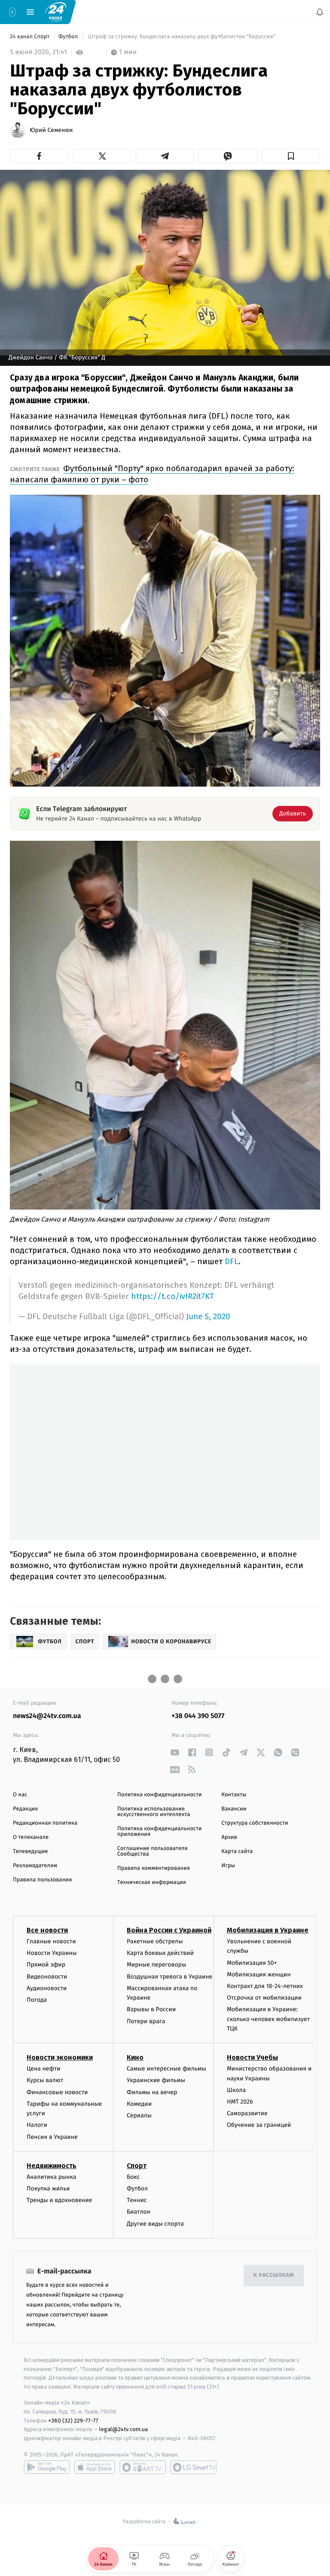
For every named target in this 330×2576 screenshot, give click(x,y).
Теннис (137, 2200)
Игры (228, 1866)
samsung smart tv (193, 2467)
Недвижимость (52, 2166)
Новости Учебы (252, 2057)
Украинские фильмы (156, 2080)
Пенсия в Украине (52, 2137)
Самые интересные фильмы (166, 2069)
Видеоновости (47, 1977)
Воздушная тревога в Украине (170, 1977)
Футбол (69, 37)
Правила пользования (42, 1880)
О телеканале (31, 1837)
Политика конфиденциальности (160, 1795)
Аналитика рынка (52, 2177)
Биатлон (139, 2212)
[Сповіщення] (320, 12)
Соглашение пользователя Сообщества (153, 1851)
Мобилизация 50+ (252, 1963)
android (47, 2467)
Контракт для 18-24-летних (265, 1986)
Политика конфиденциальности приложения (160, 1832)
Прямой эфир (46, 1965)
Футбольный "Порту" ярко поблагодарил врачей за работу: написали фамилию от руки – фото (152, 474)
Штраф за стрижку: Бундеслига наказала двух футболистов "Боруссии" (182, 37)
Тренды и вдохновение (59, 2200)
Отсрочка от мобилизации (264, 1998)
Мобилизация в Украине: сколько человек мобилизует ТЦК (268, 2019)
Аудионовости (47, 1988)
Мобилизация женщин (259, 1974)
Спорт (137, 2166)
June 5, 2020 (208, 1317)
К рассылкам (274, 2275)
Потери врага (146, 2021)
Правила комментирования (154, 1868)
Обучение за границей (259, 2125)
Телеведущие (31, 1852)
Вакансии (234, 1809)
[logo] (56, 12)
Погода (37, 2000)
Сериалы (139, 2115)
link (175, 1752)
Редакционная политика (45, 1823)
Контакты (234, 1795)
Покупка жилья (48, 2189)
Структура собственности (255, 1823)
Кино (135, 2057)
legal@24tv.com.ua (124, 2429)
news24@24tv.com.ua (47, 1716)
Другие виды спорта (155, 2224)
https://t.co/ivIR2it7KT (173, 1296)
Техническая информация (152, 1882)
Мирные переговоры (156, 1965)
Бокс (133, 2177)
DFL (232, 1261)
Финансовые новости (57, 2092)
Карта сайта (237, 1852)
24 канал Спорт (31, 37)
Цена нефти (44, 2069)
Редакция (25, 1809)
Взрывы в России (151, 2009)
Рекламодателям (35, 1866)
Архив (229, 1837)
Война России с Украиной (169, 1930)
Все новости (47, 1930)
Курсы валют (45, 2080)
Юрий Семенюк (51, 130)
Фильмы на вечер (152, 2092)
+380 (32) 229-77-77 (73, 2420)
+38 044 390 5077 (198, 1716)
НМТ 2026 (240, 2102)
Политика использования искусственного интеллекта (154, 1812)
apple (95, 2467)
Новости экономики (60, 2057)
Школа (236, 2090)
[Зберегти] (291, 156)
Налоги (37, 2125)
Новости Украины (52, 1953)
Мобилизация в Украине (268, 1930)
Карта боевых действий (160, 1953)
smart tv (143, 2467)
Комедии (139, 2104)
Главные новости (51, 1941)
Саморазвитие (247, 2113)
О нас (20, 1795)
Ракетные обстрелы (155, 1941)
